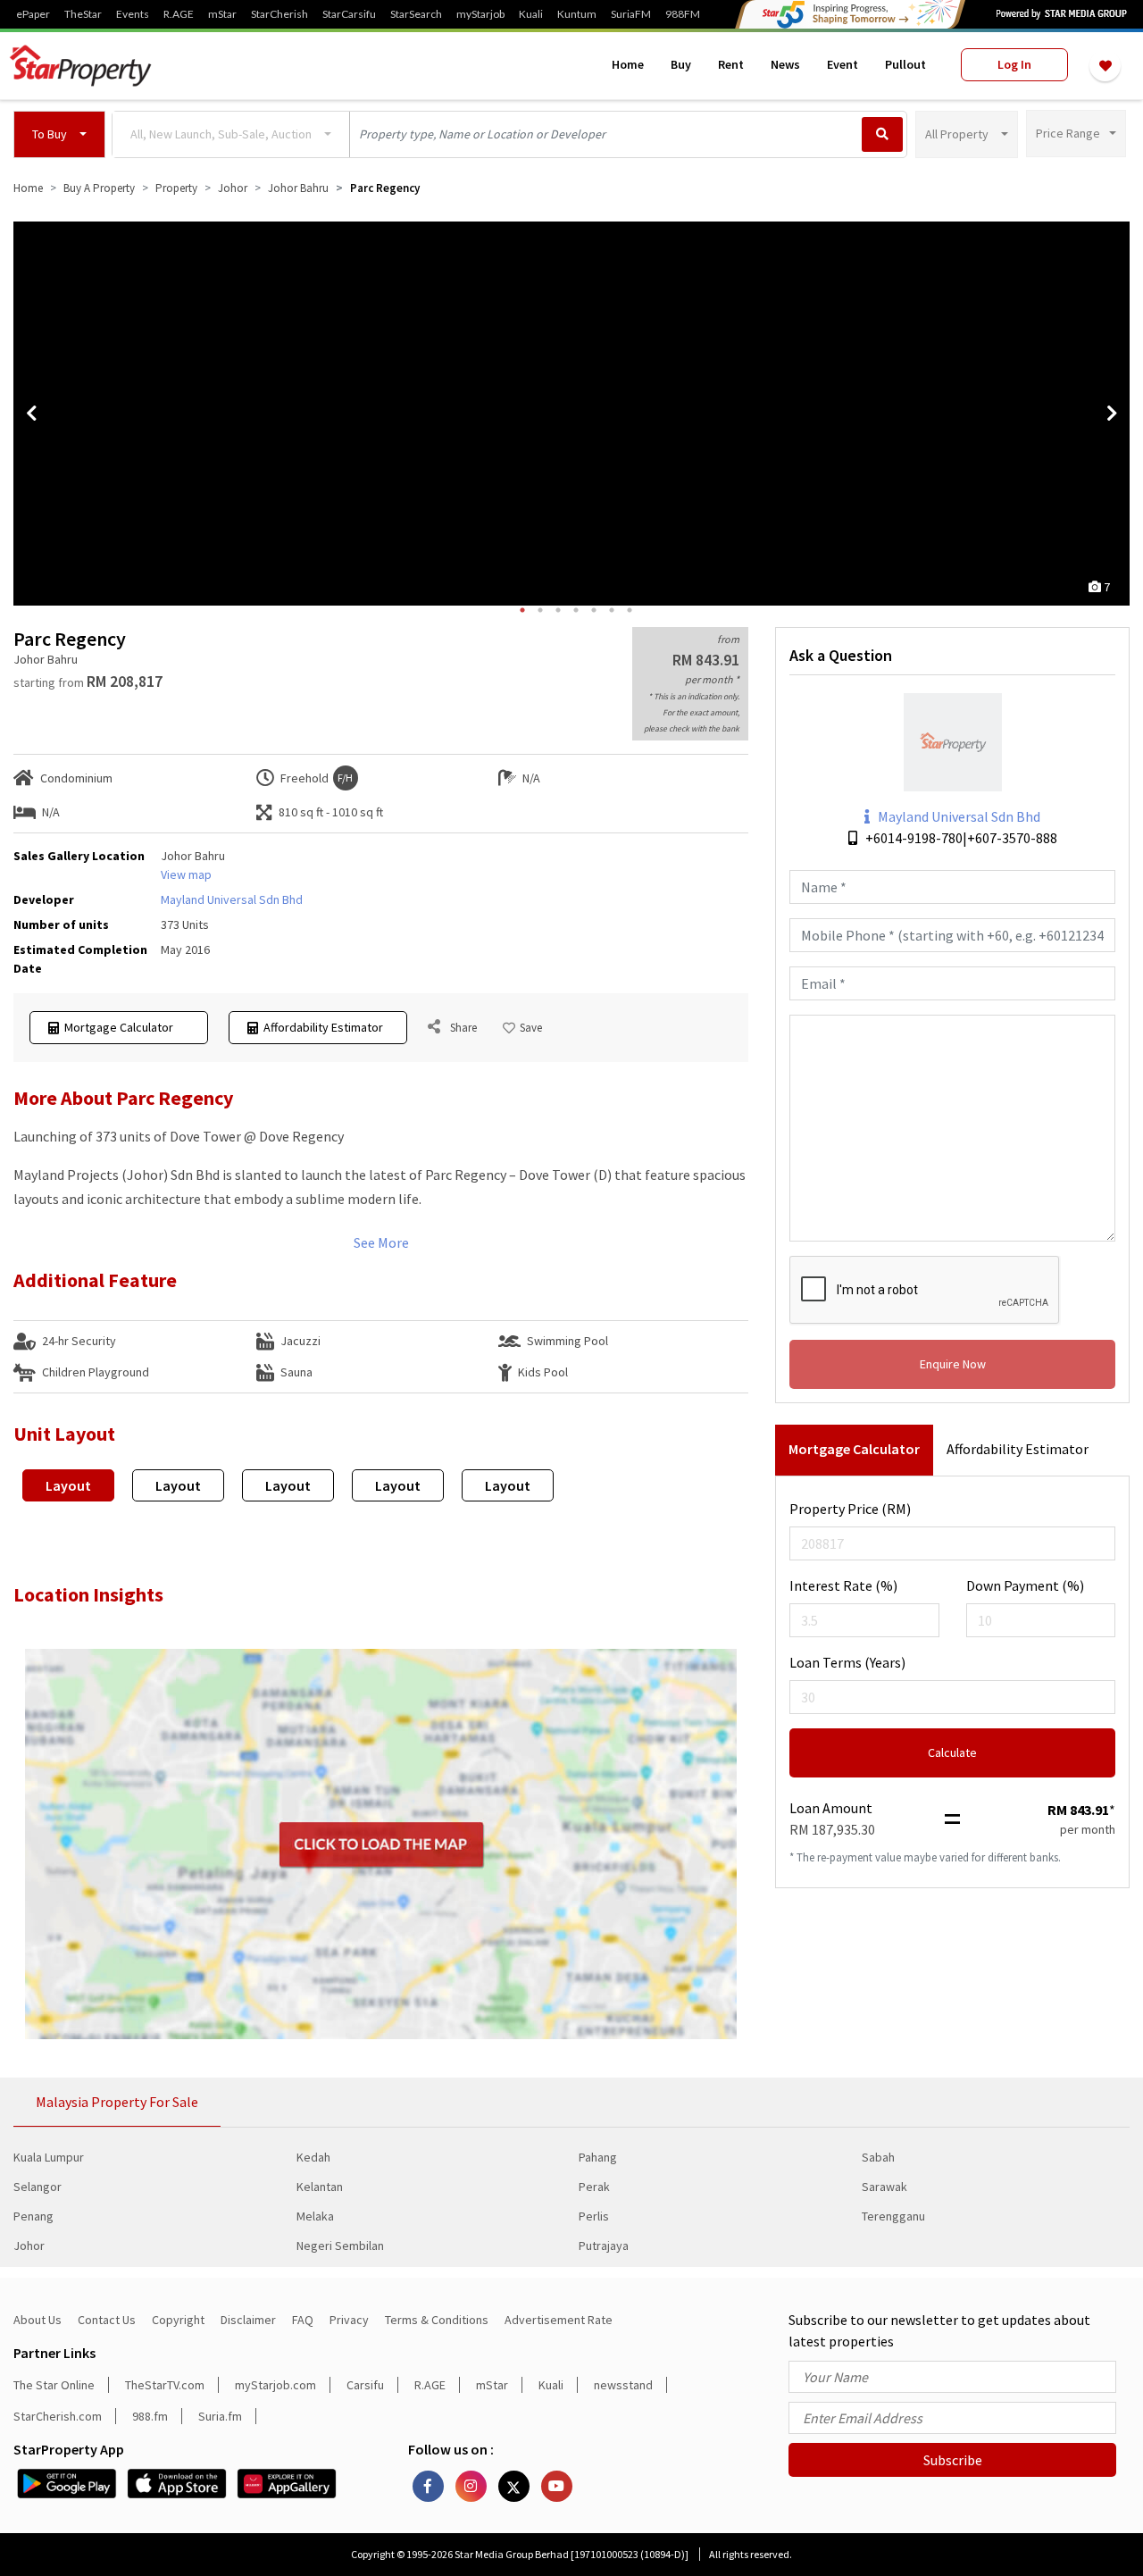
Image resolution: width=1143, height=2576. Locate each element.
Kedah (313, 2157)
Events (133, 14)
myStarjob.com (275, 2385)
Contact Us (107, 2320)
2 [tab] (540, 610)
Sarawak (884, 2187)
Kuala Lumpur (49, 2157)
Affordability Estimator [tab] (1018, 1449)
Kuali (531, 14)
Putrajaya (604, 2246)
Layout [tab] (68, 1485)
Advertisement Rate (559, 2320)
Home (628, 64)
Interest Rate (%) (843, 1585)
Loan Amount (831, 1808)
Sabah (878, 2157)
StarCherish (279, 14)
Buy (681, 64)
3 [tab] (558, 610)
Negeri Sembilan (340, 2246)
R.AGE (179, 14)
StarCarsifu (349, 14)
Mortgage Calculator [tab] (854, 1449)
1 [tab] (522, 610)
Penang (33, 2216)
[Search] (882, 134)
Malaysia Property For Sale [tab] (117, 2102)
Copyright (178, 2320)
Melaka (315, 2216)
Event (843, 64)
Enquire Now (953, 1364)
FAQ (303, 2320)
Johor (29, 2246)
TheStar (83, 14)
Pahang (598, 2157)
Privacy (349, 2320)
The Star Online (54, 2385)
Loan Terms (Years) (847, 1662)
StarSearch (416, 14)
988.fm (150, 2416)
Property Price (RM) (850, 1509)
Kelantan (320, 2187)
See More (381, 1242)
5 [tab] (594, 610)
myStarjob (480, 14)
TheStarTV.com (165, 2385)
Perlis (594, 2216)
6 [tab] (612, 610)
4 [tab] (576, 610)
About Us (38, 2320)
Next (1112, 414)
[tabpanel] (571, 414)
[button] (59, 134)
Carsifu (365, 2385)
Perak (594, 2187)
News (785, 64)
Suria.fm (220, 2416)
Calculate (952, 1752)
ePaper (33, 14)
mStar (222, 14)
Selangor (38, 2187)
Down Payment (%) (1025, 1585)
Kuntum (577, 14)
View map (186, 874)
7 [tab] (630, 610)
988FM (683, 14)
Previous (31, 414)
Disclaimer (248, 2320)
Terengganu (893, 2216)
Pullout (905, 64)
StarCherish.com (58, 2416)
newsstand (623, 2385)
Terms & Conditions (437, 2320)
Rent (731, 64)
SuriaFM (631, 14)
